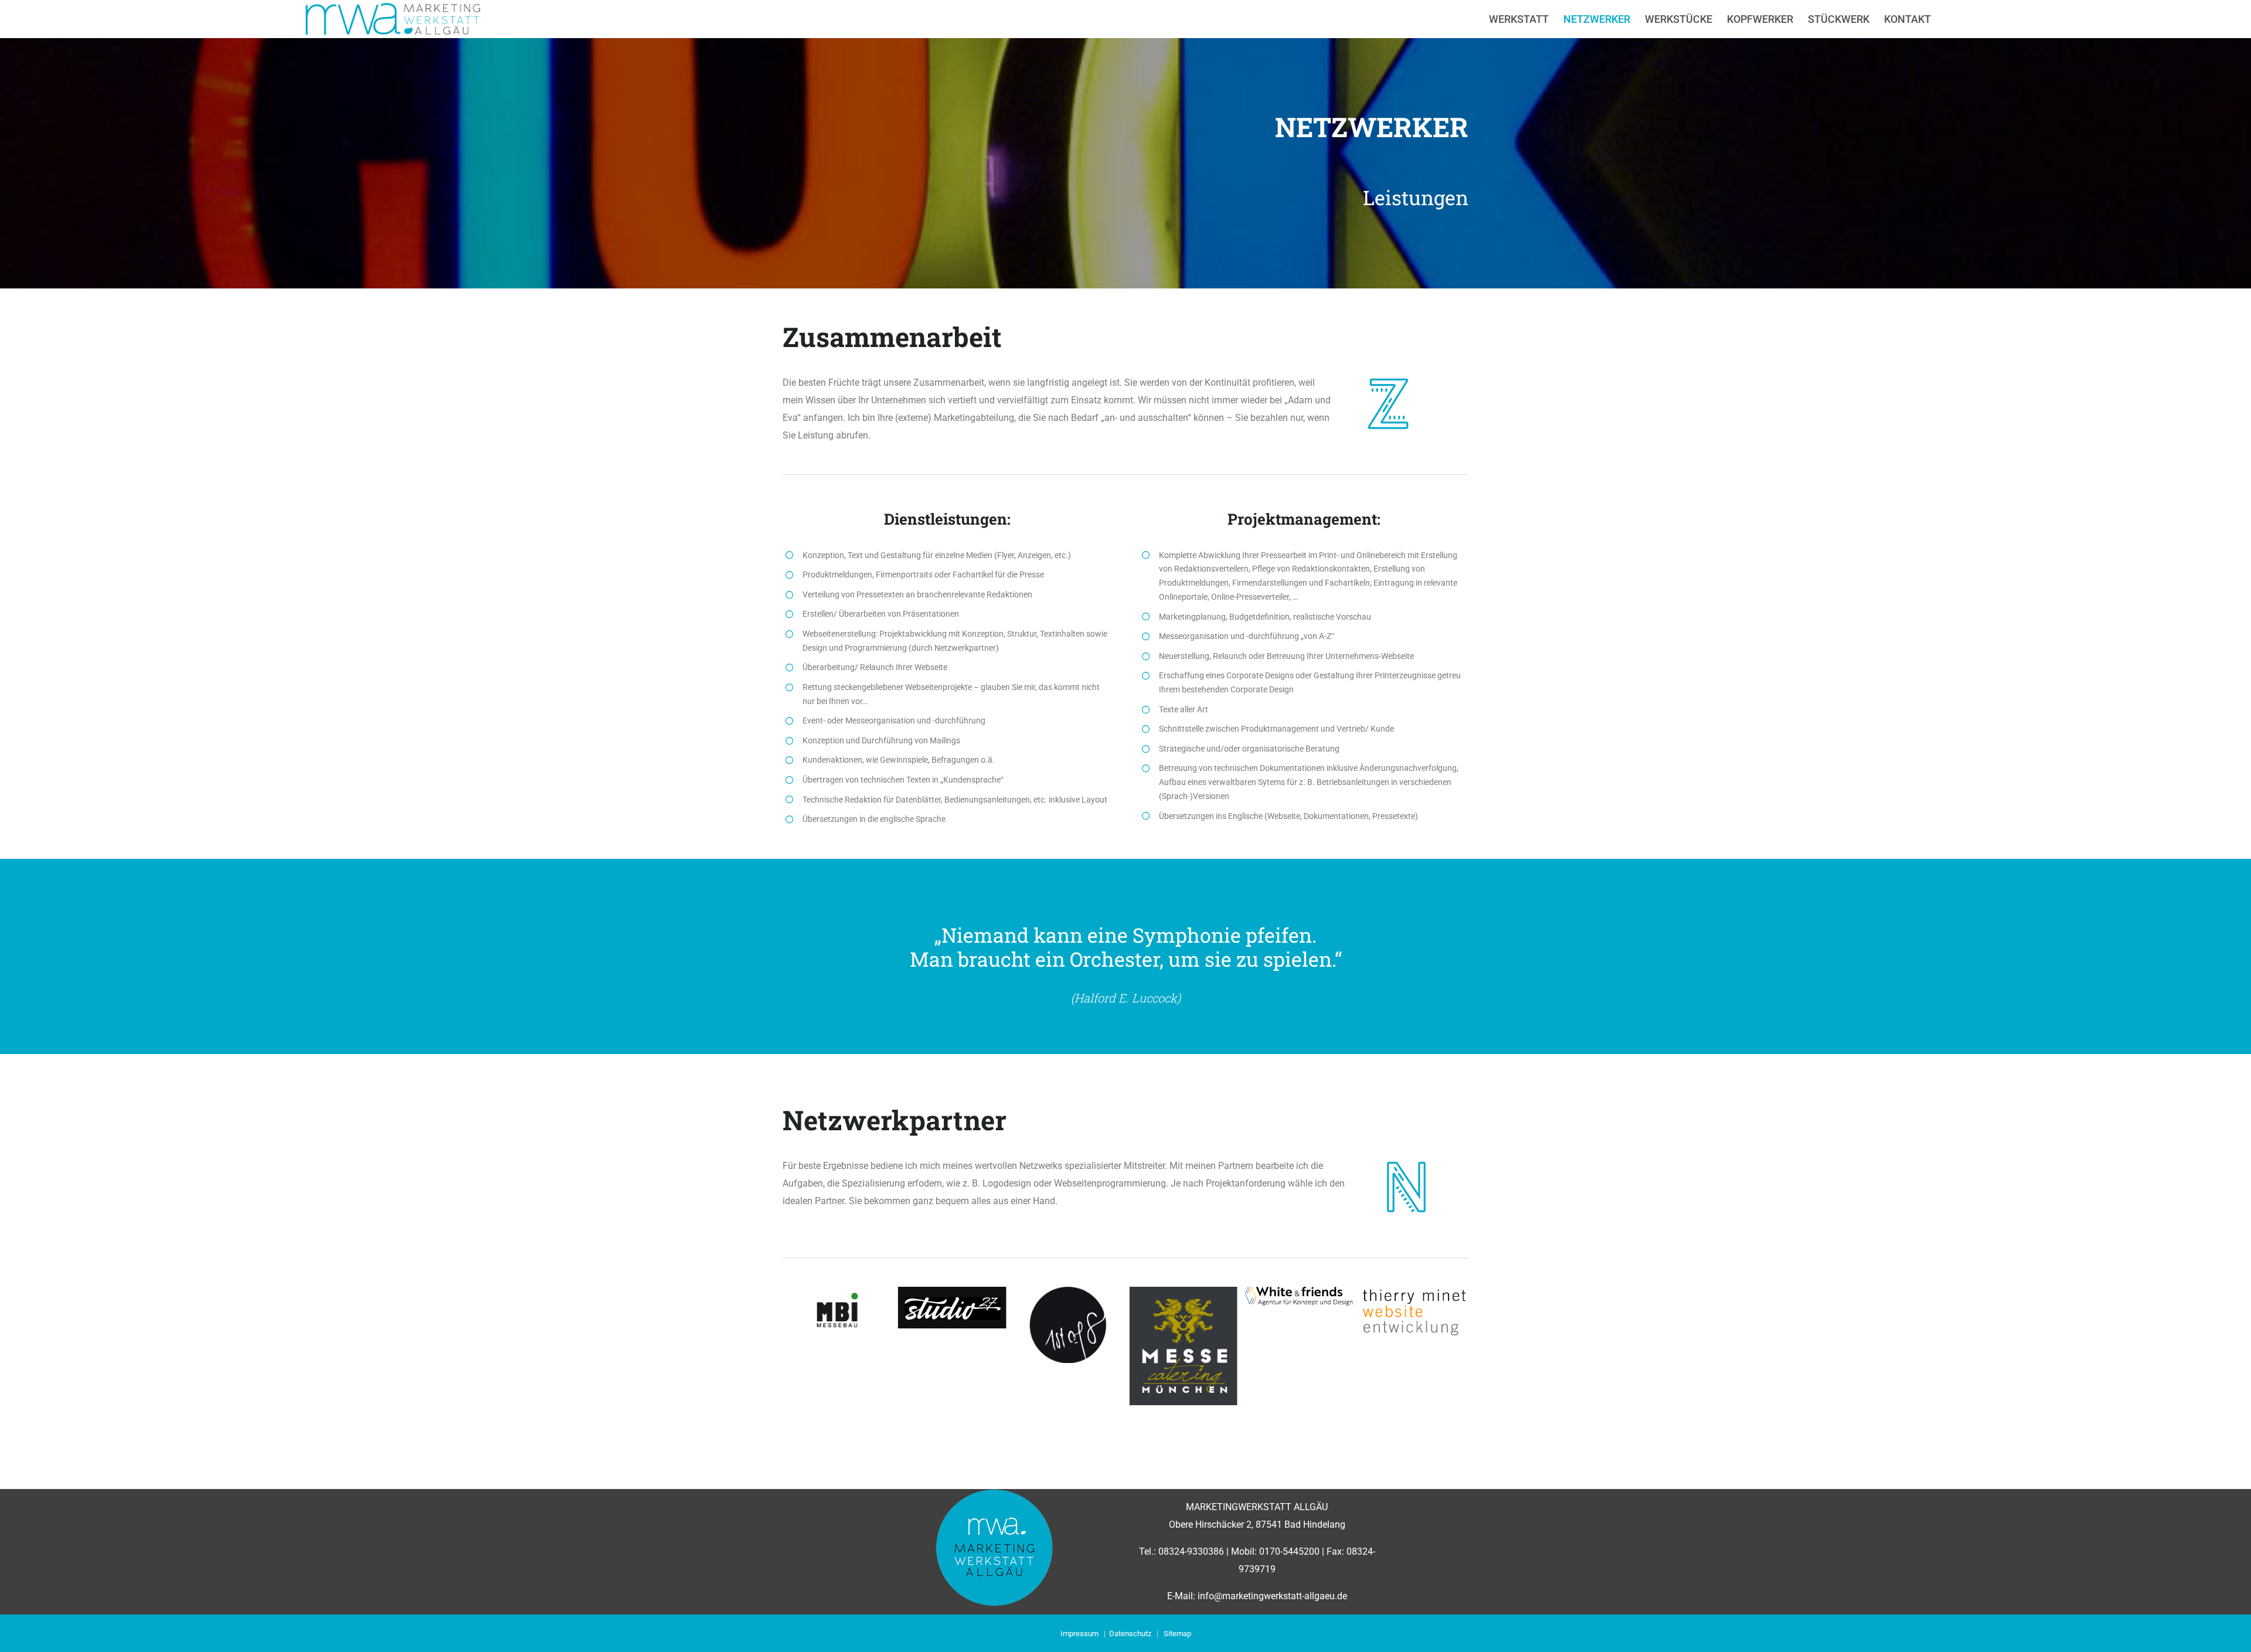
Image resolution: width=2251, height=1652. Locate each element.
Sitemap (1177, 1634)
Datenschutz (1130, 1634)
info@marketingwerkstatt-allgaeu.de (1272, 1596)
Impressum (1079, 1634)
